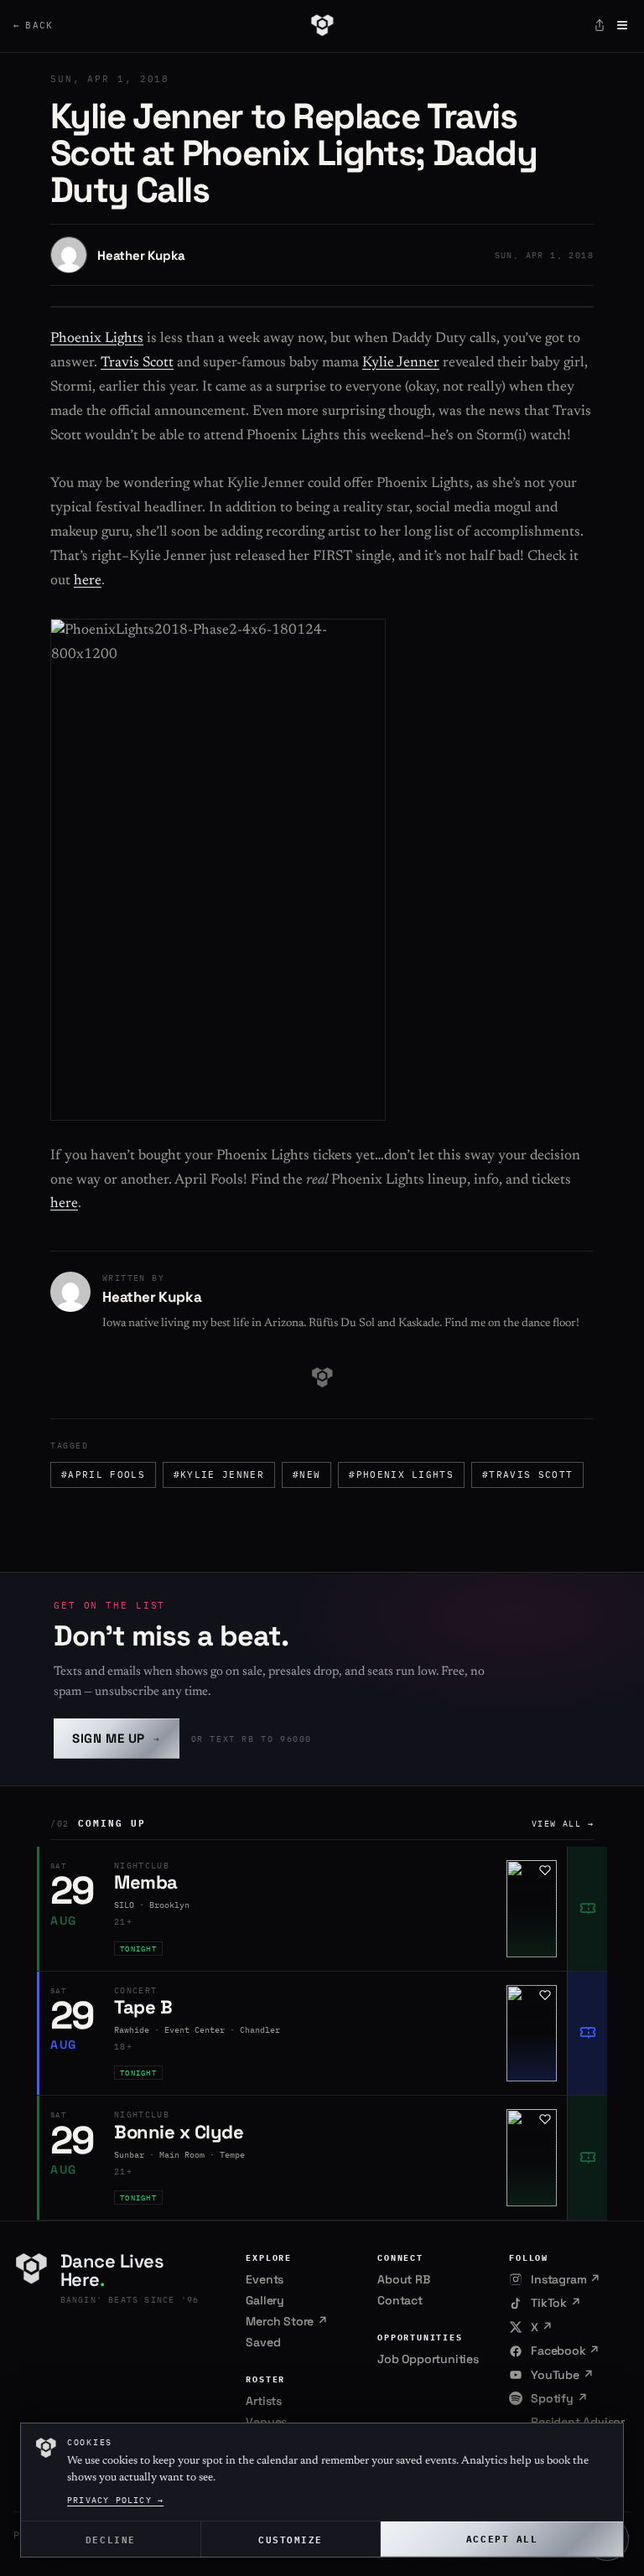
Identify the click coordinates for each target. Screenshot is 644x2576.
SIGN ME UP (117, 1738)
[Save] (545, 1870)
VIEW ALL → (563, 1824)
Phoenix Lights (97, 339)
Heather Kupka (141, 255)
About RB (403, 2279)
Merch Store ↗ (286, 2321)
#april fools (103, 1475)
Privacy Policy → (115, 2500)
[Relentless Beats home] (322, 25)
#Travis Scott (527, 1475)
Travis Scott (137, 363)
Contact (400, 2300)
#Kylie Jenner (219, 1475)
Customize (291, 2539)
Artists (264, 2401)
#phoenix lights (401, 1475)
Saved (263, 2342)
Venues (266, 2422)
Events (265, 2279)
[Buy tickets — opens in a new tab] (587, 1909)
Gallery (265, 2300)
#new (306, 1475)
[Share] (600, 25)
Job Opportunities (428, 2359)
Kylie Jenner (401, 363)
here (88, 581)
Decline (111, 2539)
